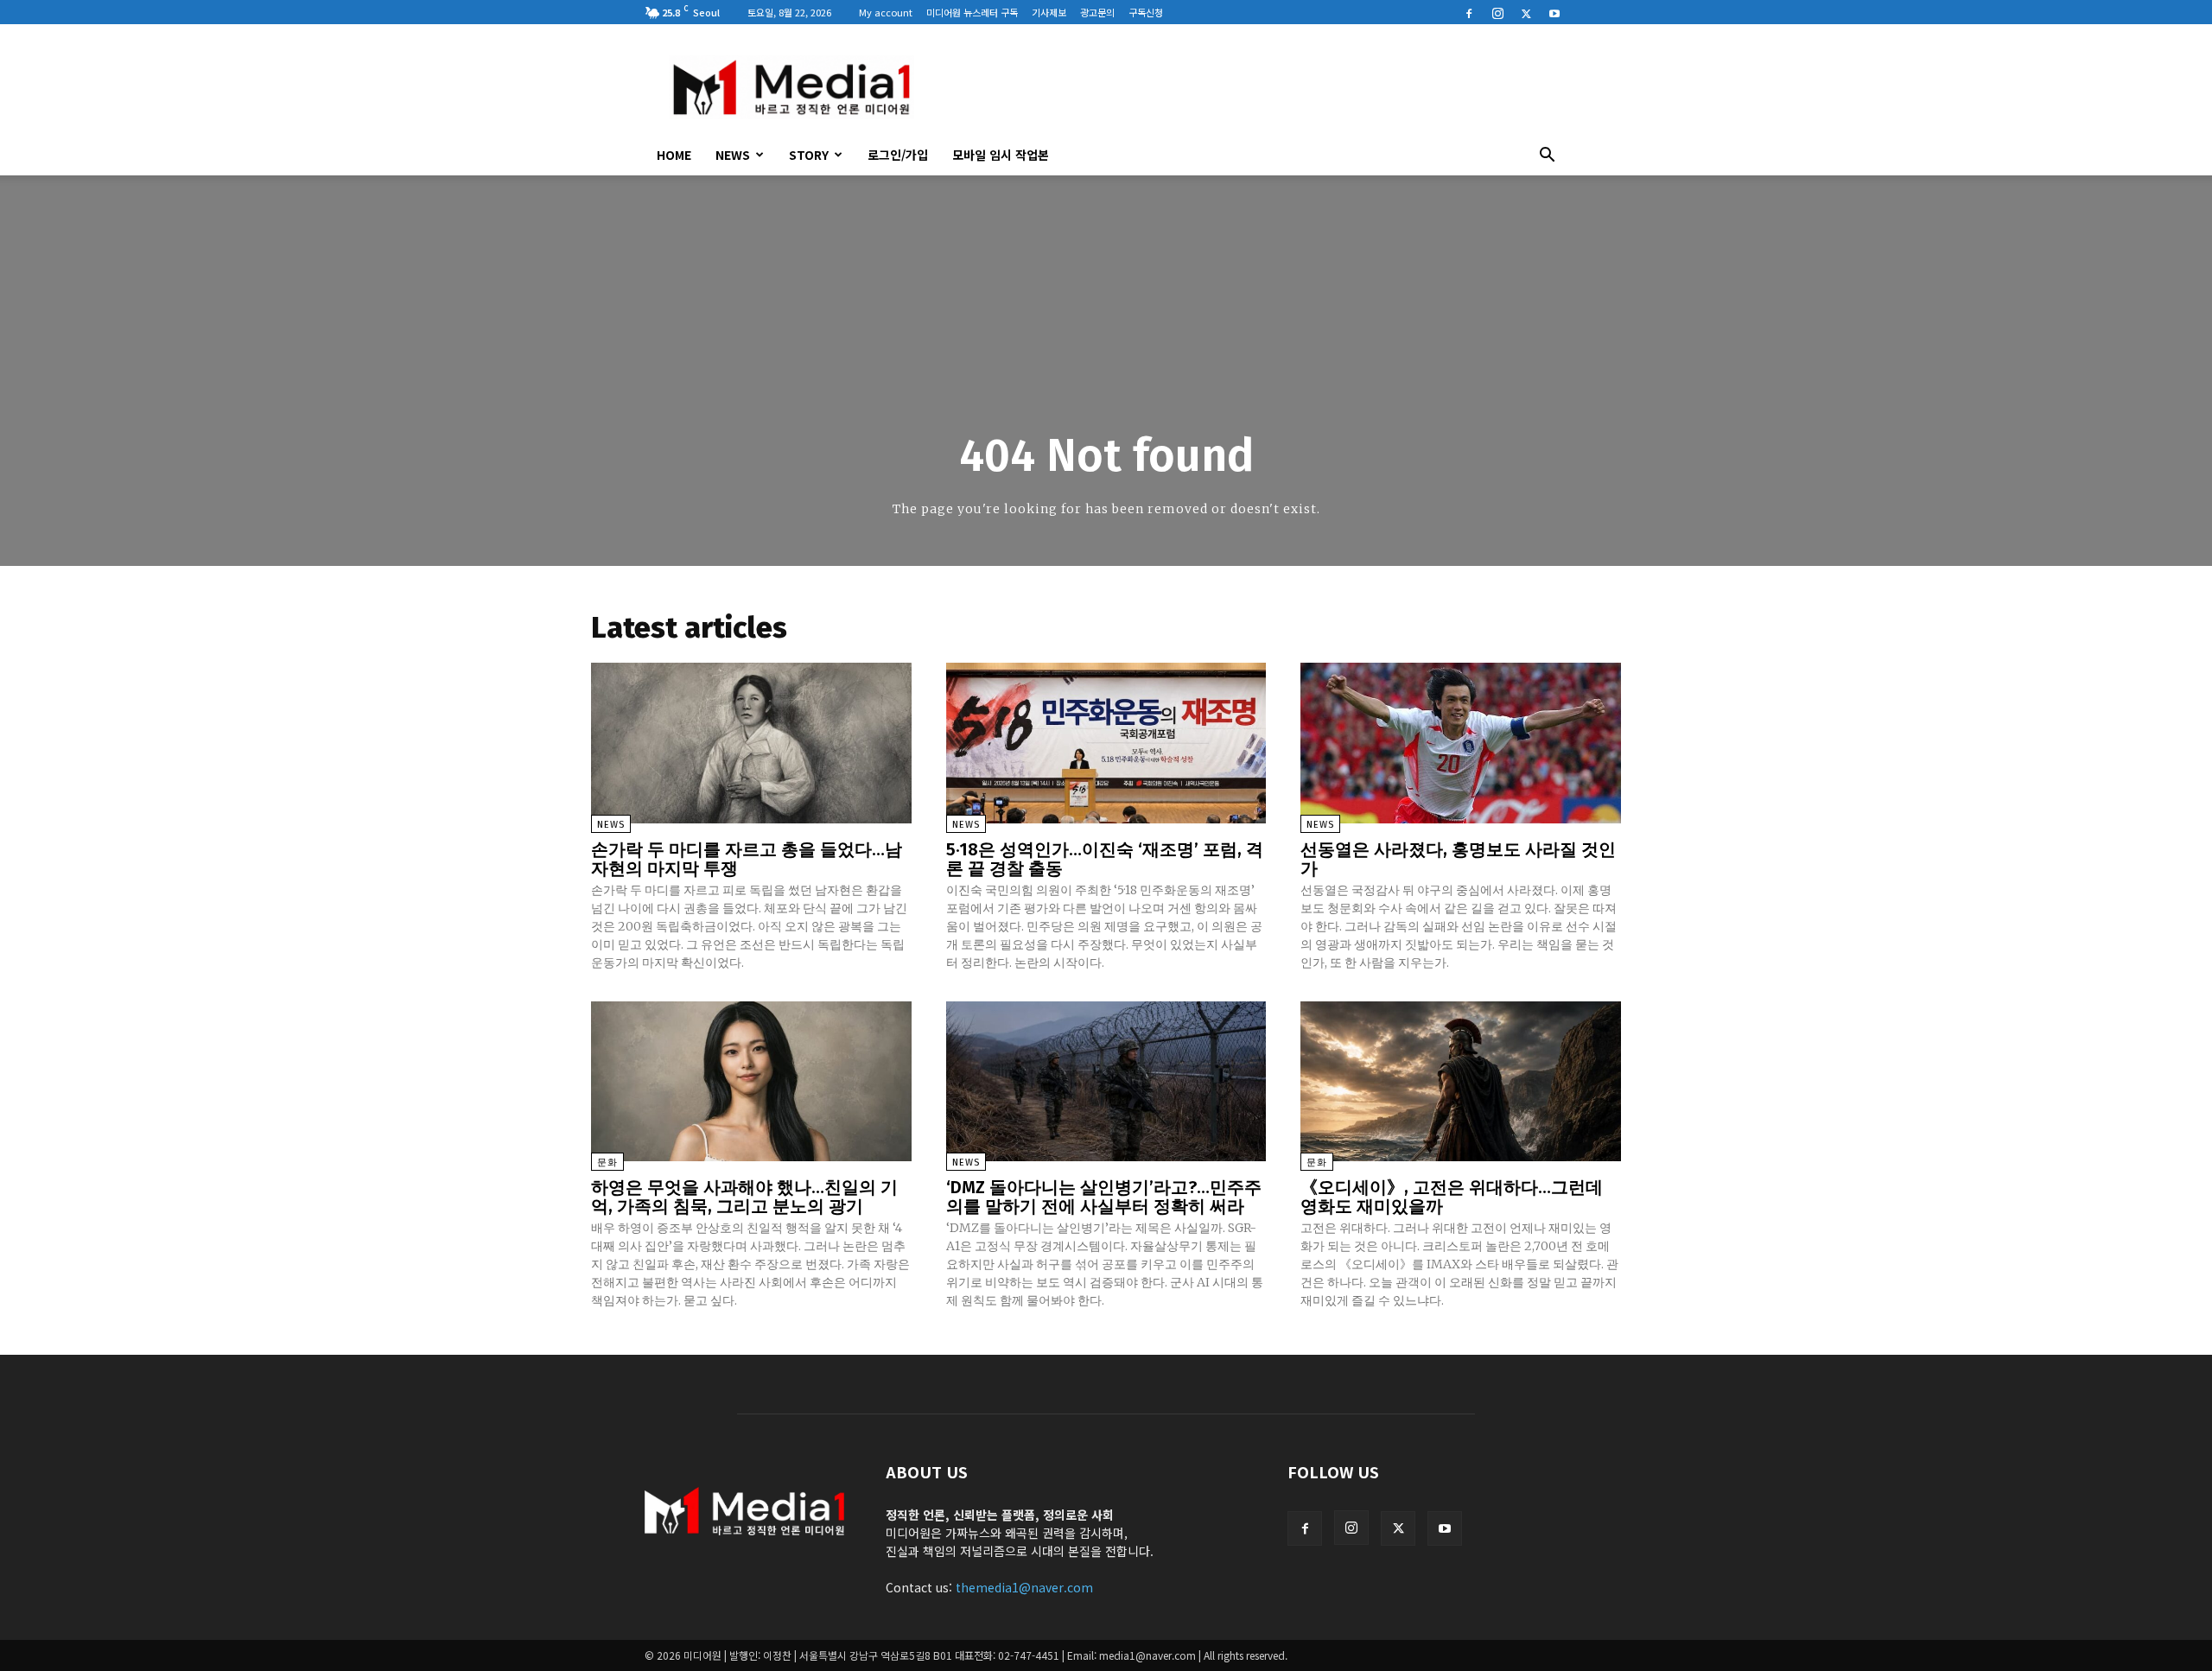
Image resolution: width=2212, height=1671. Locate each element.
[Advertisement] (1253, 87)
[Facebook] (1469, 12)
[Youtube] (1554, 12)
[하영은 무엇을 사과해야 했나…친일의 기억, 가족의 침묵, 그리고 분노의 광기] (751, 1081)
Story (809, 155)
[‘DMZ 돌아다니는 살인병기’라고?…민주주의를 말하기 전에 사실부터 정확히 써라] (1106, 1081)
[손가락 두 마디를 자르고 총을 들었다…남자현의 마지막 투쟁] (751, 743)
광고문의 (1097, 12)
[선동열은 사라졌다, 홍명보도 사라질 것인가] (1461, 743)
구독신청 (1146, 12)
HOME (674, 155)
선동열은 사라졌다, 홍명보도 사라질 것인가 (1458, 859)
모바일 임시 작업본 (1001, 155)
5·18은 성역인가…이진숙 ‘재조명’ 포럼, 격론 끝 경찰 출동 (1105, 859)
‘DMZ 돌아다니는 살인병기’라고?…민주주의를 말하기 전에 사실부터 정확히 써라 (1104, 1197)
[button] (1547, 156)
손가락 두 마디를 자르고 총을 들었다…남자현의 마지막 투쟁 (747, 859)
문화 (607, 1163)
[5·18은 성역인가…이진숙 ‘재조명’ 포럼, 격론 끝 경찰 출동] (1106, 743)
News (733, 155)
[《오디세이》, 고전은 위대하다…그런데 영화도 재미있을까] (1461, 1081)
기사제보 (1049, 12)
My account (886, 12)
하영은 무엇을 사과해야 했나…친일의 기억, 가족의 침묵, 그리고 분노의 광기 (744, 1197)
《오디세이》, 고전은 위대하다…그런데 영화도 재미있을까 (1452, 1197)
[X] (1526, 12)
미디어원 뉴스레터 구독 (972, 12)
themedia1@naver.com (1024, 1587)
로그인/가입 (898, 155)
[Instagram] (1497, 12)
